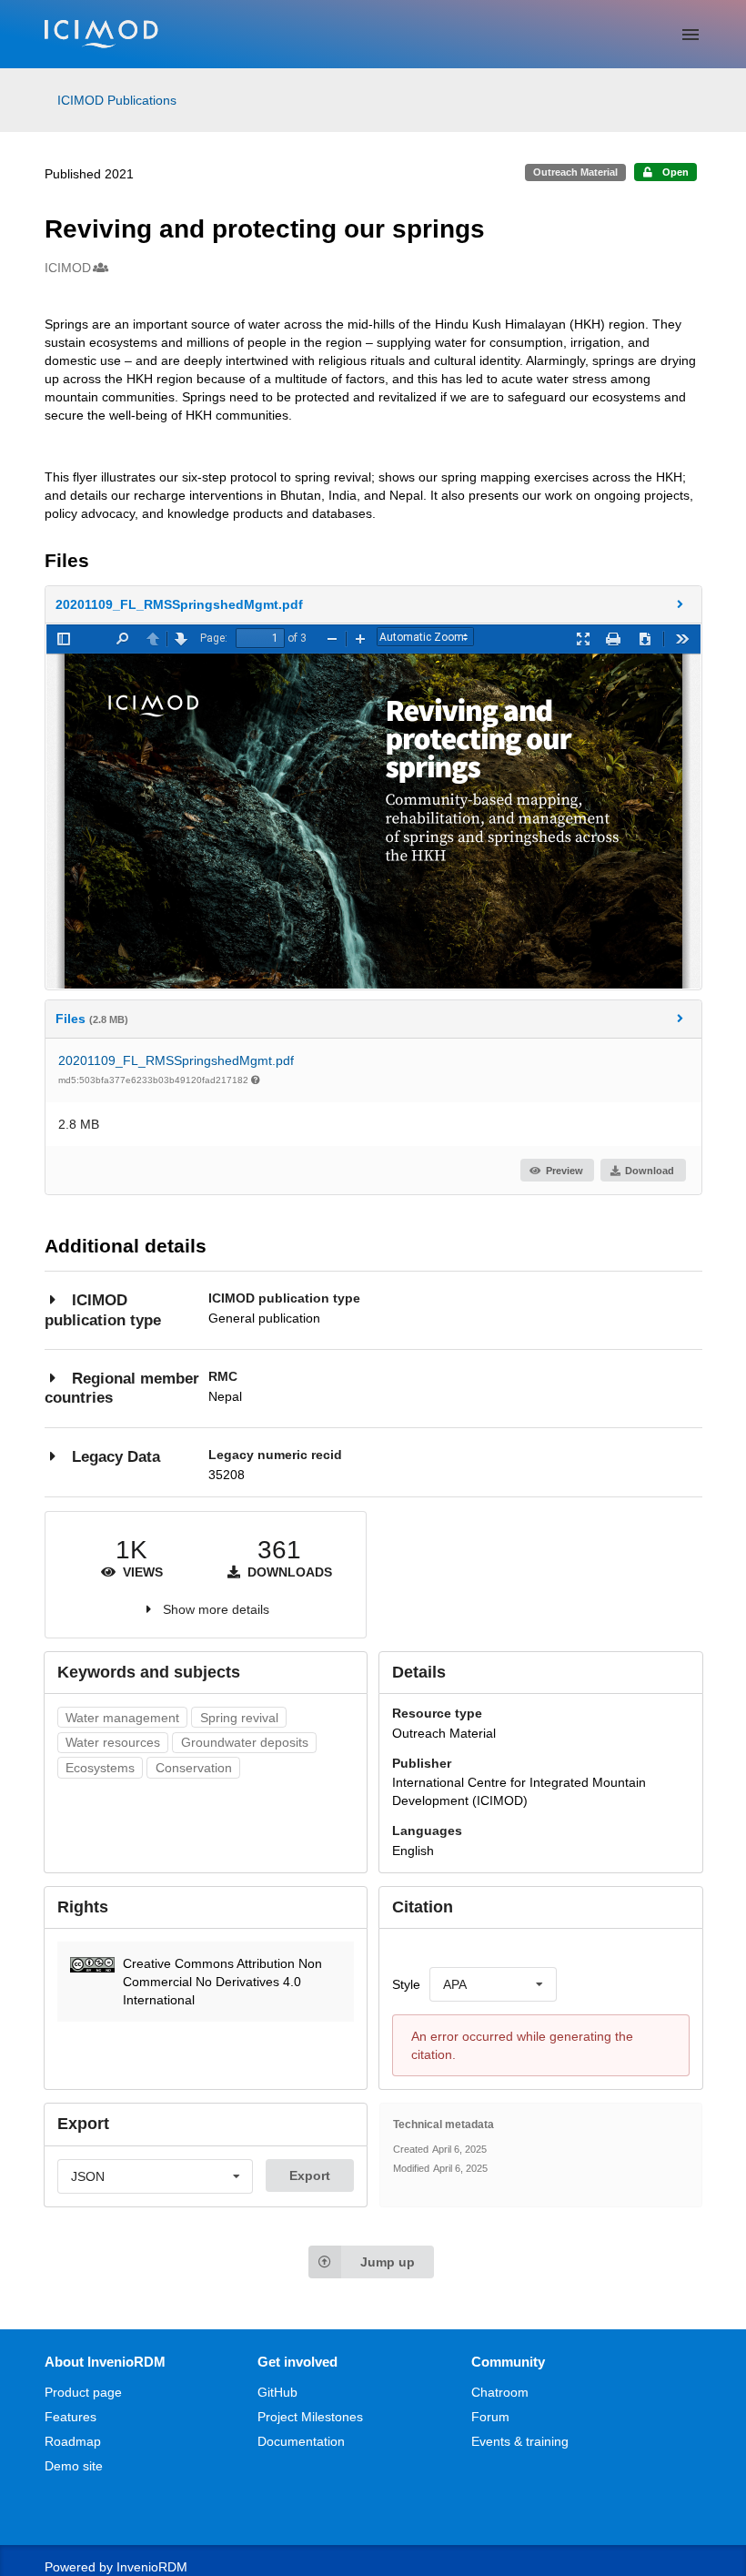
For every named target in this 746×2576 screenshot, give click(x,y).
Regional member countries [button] (122, 1389)
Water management (122, 1718)
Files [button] (92, 1019)
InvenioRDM (152, 2567)
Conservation (194, 1768)
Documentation (301, 2441)
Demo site (74, 2466)
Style (406, 1984)
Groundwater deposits (245, 1742)
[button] (373, 604)
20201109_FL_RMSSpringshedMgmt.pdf (176, 1060)
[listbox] (493, 1984)
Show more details (216, 1609)
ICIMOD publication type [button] (103, 1310)
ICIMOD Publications (117, 100)
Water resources (113, 1742)
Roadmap (73, 2441)
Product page (83, 2392)
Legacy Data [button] (116, 1457)
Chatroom (500, 2392)
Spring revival (239, 1718)
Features (71, 2417)
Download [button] (650, 1171)
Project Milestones (310, 2417)
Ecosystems (100, 1768)
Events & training (520, 2441)
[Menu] (691, 35)
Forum (490, 2417)
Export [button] (310, 2175)
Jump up (388, 2262)
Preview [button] (565, 1171)
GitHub (277, 2392)
